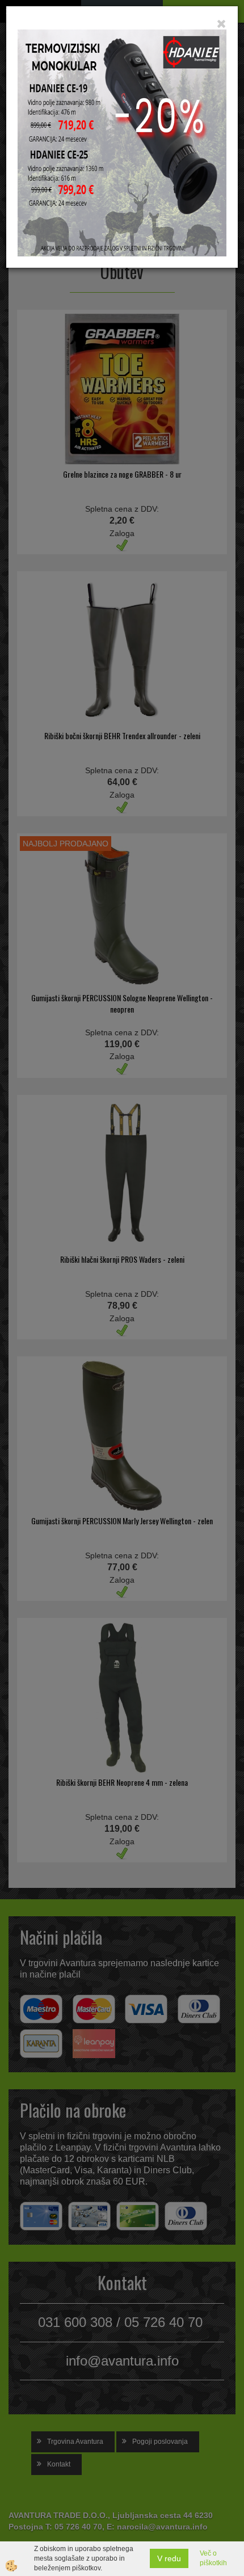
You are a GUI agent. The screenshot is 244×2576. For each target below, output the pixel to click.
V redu (169, 2558)
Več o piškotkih (213, 2558)
